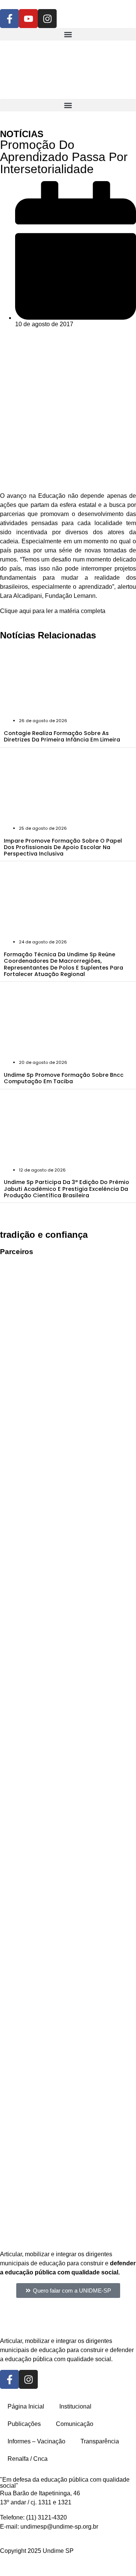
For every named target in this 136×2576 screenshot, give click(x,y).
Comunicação (75, 2424)
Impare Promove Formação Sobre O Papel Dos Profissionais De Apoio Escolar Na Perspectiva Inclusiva (63, 847)
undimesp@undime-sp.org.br (59, 2527)
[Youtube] (28, 19)
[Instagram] (47, 19)
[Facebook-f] (9, 19)
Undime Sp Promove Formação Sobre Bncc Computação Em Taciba (64, 1078)
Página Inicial (26, 2406)
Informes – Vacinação (36, 2441)
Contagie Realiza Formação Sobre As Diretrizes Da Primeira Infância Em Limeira (62, 736)
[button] (68, 34)
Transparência (100, 2441)
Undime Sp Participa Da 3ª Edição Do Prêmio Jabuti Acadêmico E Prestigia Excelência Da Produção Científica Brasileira (66, 1189)
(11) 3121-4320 (46, 2517)
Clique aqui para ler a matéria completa (53, 611)
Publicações (24, 2424)
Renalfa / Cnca (28, 2459)
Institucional (75, 2406)
